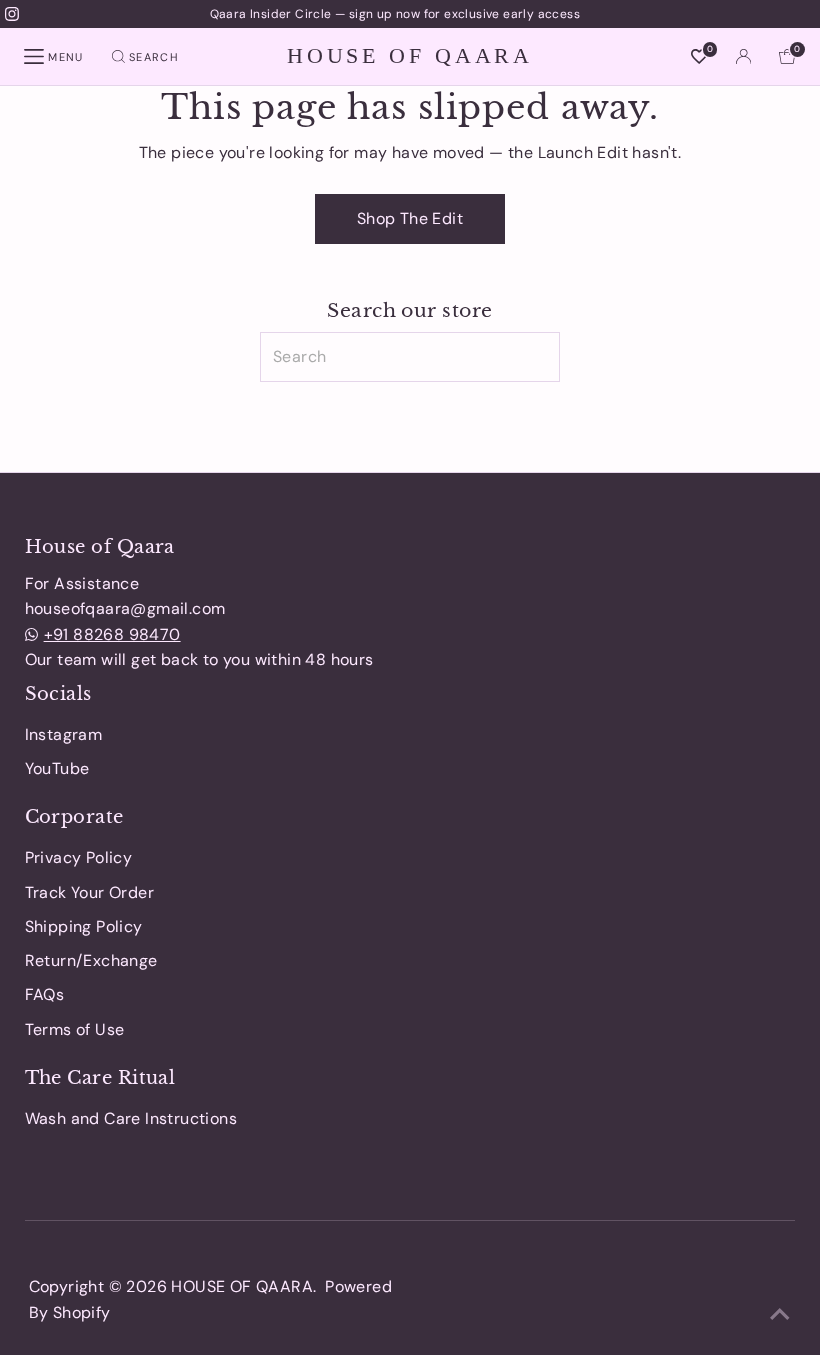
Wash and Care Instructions (131, 1118)
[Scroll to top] (780, 1315)
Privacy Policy (79, 857)
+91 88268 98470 (112, 634)
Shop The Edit (410, 218)
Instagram (64, 734)
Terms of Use (75, 1029)
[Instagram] (12, 14)
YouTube (57, 768)
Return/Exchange (91, 960)
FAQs (45, 994)
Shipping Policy (84, 926)
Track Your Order (89, 892)
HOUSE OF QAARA (410, 56)
